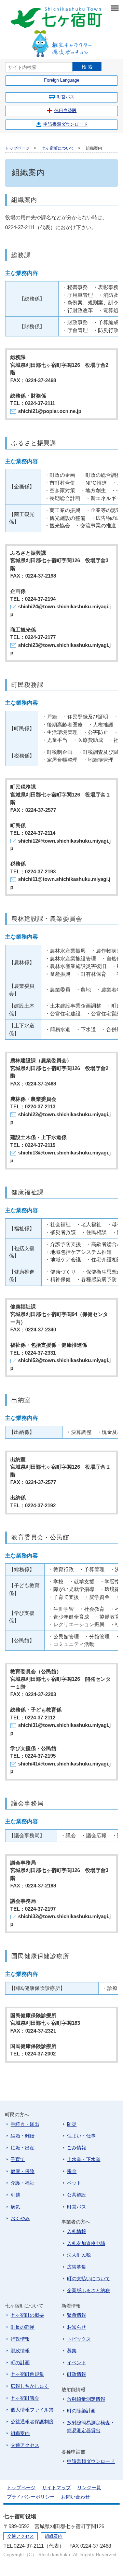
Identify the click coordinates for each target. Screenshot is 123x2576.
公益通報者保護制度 (32, 2422)
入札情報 (77, 2231)
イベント (77, 2363)
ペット (74, 2183)
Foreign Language (62, 80)
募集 (72, 2351)
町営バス (66, 97)
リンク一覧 (89, 2488)
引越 (15, 2195)
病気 (15, 2207)
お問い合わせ (76, 2497)
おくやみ (20, 2218)
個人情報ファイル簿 (32, 2410)
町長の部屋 (23, 2327)
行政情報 (20, 2339)
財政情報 (20, 2351)
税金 (72, 2171)
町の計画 (20, 2363)
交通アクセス (25, 2445)
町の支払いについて (88, 2279)
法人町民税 (79, 2255)
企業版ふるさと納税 (88, 2290)
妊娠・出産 (23, 2148)
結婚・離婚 (23, 2136)
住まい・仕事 (81, 2136)
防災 (72, 2124)
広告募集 (77, 2267)
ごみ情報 (77, 2148)
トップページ (17, 148)
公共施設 (77, 2195)
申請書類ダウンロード (66, 124)
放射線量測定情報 (86, 2399)
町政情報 (77, 2374)
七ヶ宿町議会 (25, 2398)
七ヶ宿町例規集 (27, 2374)
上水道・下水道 (84, 2159)
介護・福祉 (23, 2183)
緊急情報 (77, 2315)
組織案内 (20, 2433)
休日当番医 (65, 110)
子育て (18, 2159)
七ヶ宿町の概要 (27, 2315)
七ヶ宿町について (58, 148)
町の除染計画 (81, 2411)
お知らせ (77, 2327)
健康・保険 (23, 2171)
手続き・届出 (25, 2124)
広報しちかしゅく (30, 2386)
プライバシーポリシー (31, 2497)
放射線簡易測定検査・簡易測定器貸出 (91, 2427)
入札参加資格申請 (86, 2243)
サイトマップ (56, 2488)
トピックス (79, 2339)
